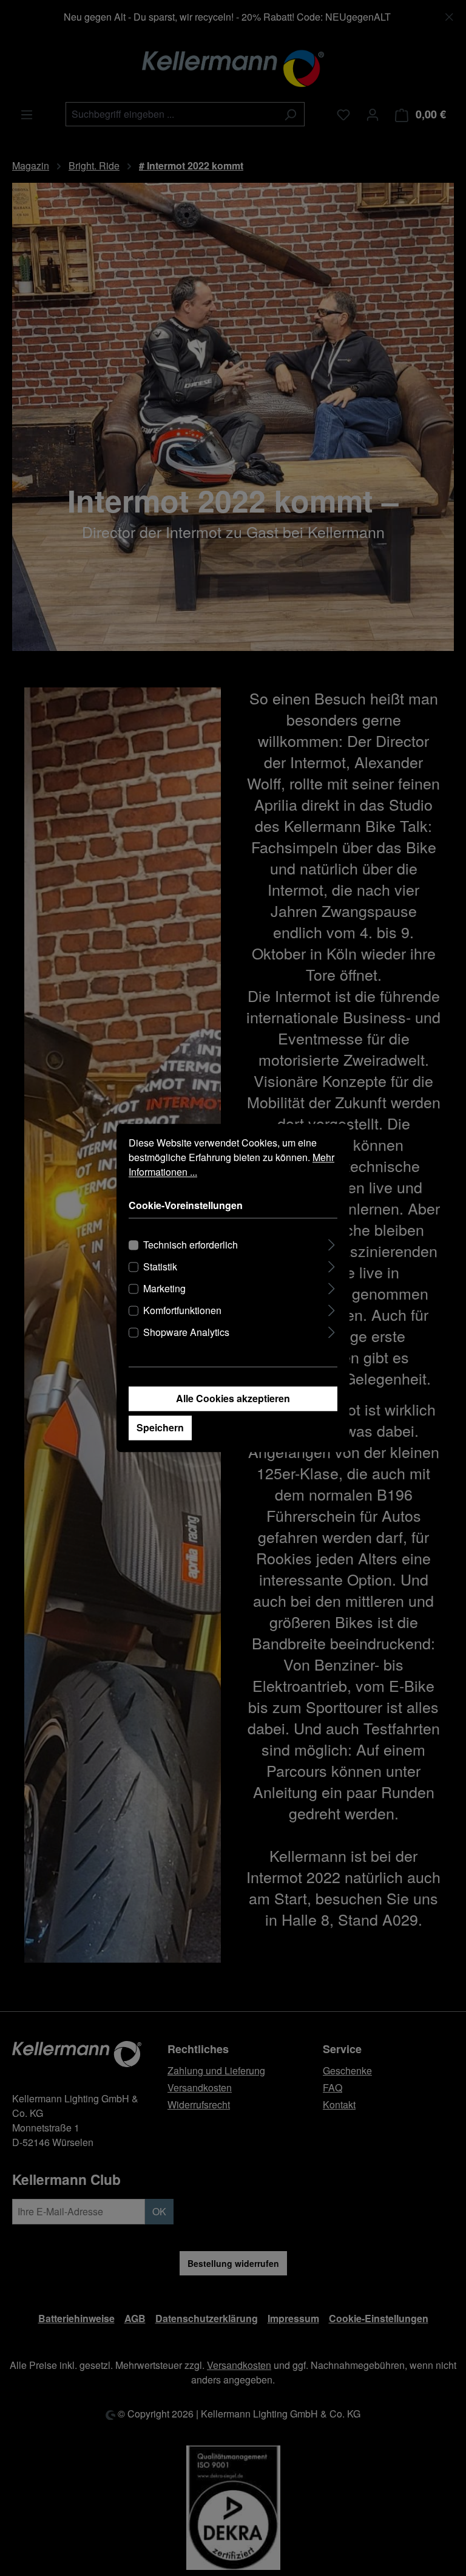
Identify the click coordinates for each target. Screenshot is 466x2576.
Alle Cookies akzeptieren (233, 1399)
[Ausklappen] (332, 1243)
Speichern (160, 1428)
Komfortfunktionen (182, 1311)
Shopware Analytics (186, 1333)
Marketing (164, 1289)
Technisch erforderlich (191, 1245)
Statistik (160, 1267)
